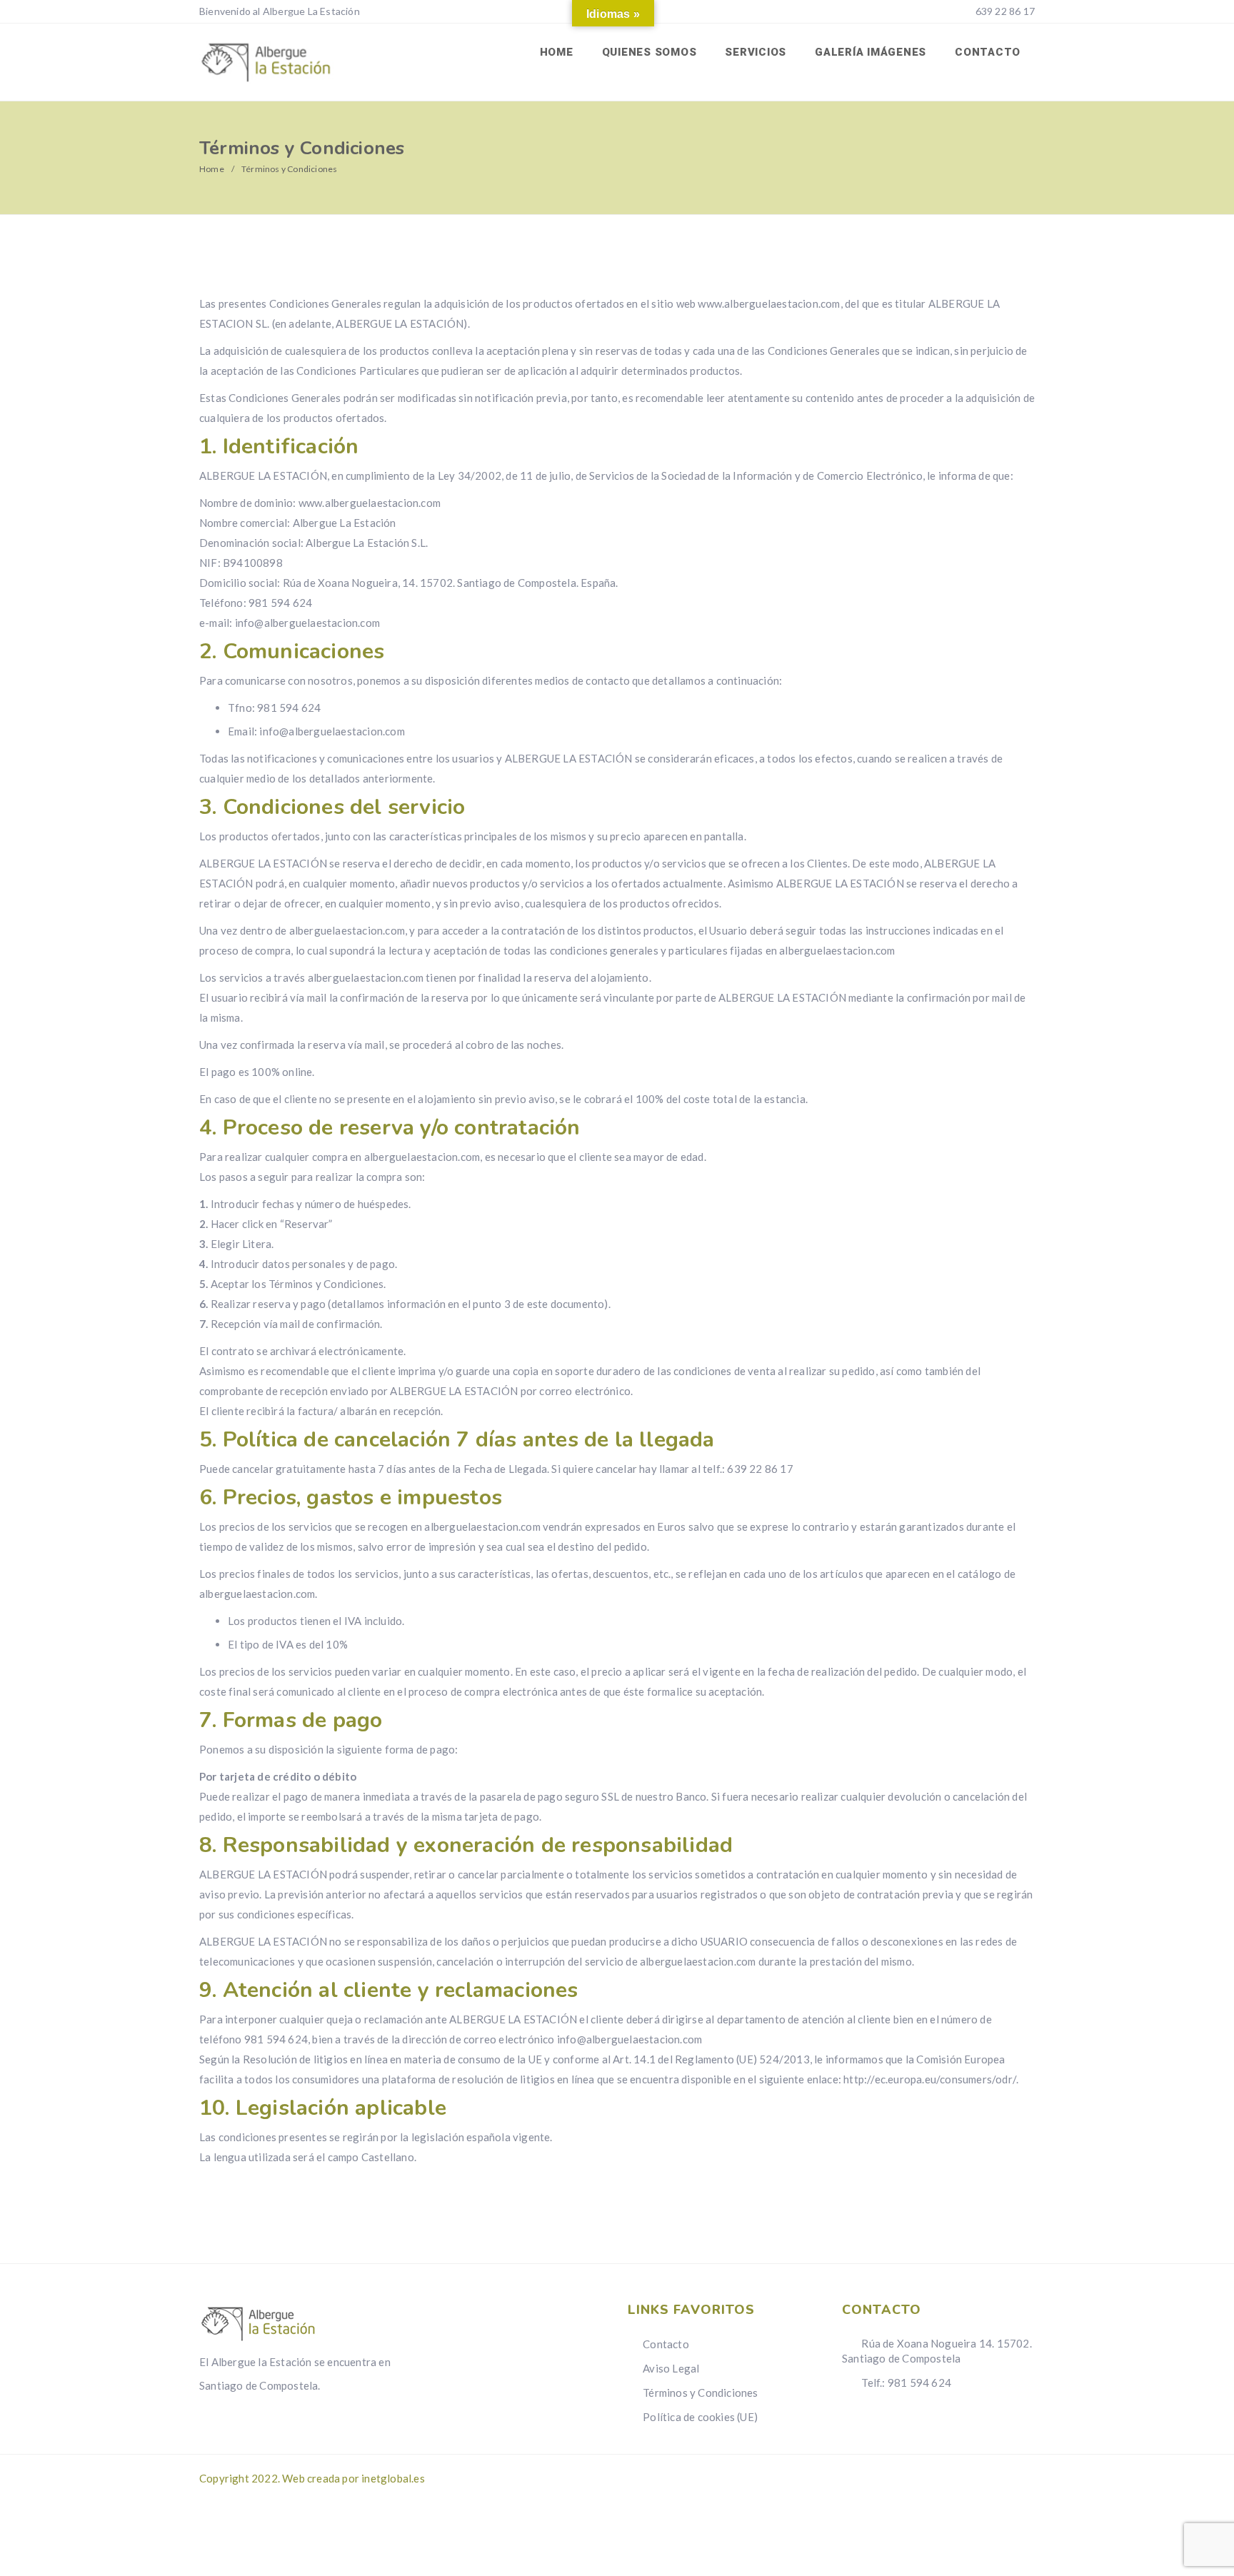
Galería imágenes (871, 52)
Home (557, 52)
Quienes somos (649, 52)
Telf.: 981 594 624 (905, 2383)
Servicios (756, 52)
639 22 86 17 (1004, 11)
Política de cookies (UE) (700, 2417)
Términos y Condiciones (700, 2393)
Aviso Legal (671, 2368)
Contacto (988, 52)
